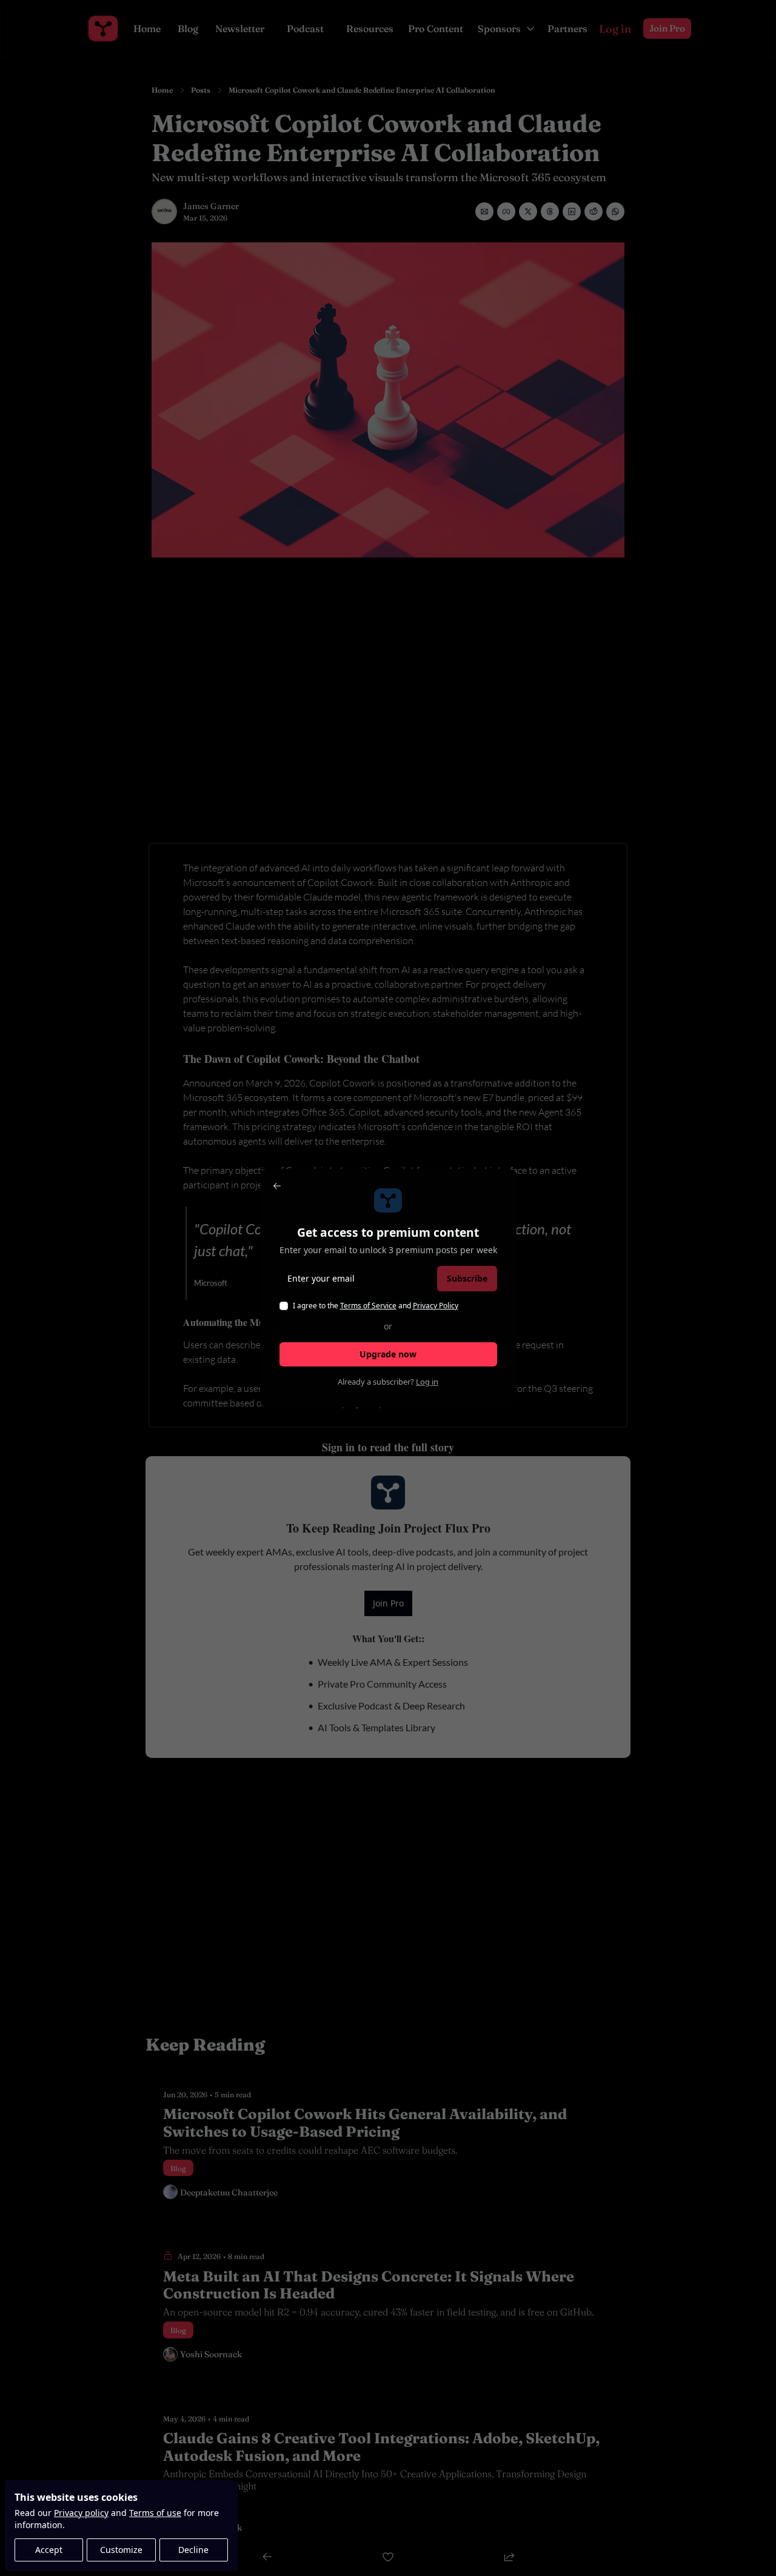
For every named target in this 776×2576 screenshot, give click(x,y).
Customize (121, 2550)
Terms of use (155, 2513)
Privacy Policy (436, 1306)
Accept (49, 2550)
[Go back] (277, 1186)
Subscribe (467, 1278)
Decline (193, 2550)
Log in (427, 1382)
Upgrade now (388, 1354)
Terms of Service (368, 1306)
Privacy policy (81, 2513)
